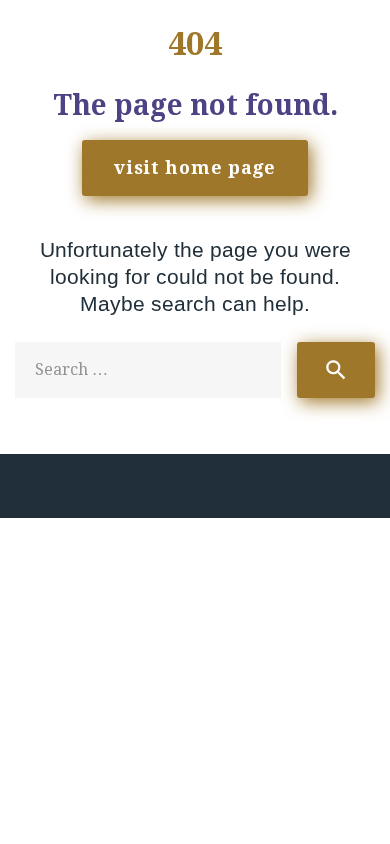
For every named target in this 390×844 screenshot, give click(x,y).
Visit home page (195, 167)
